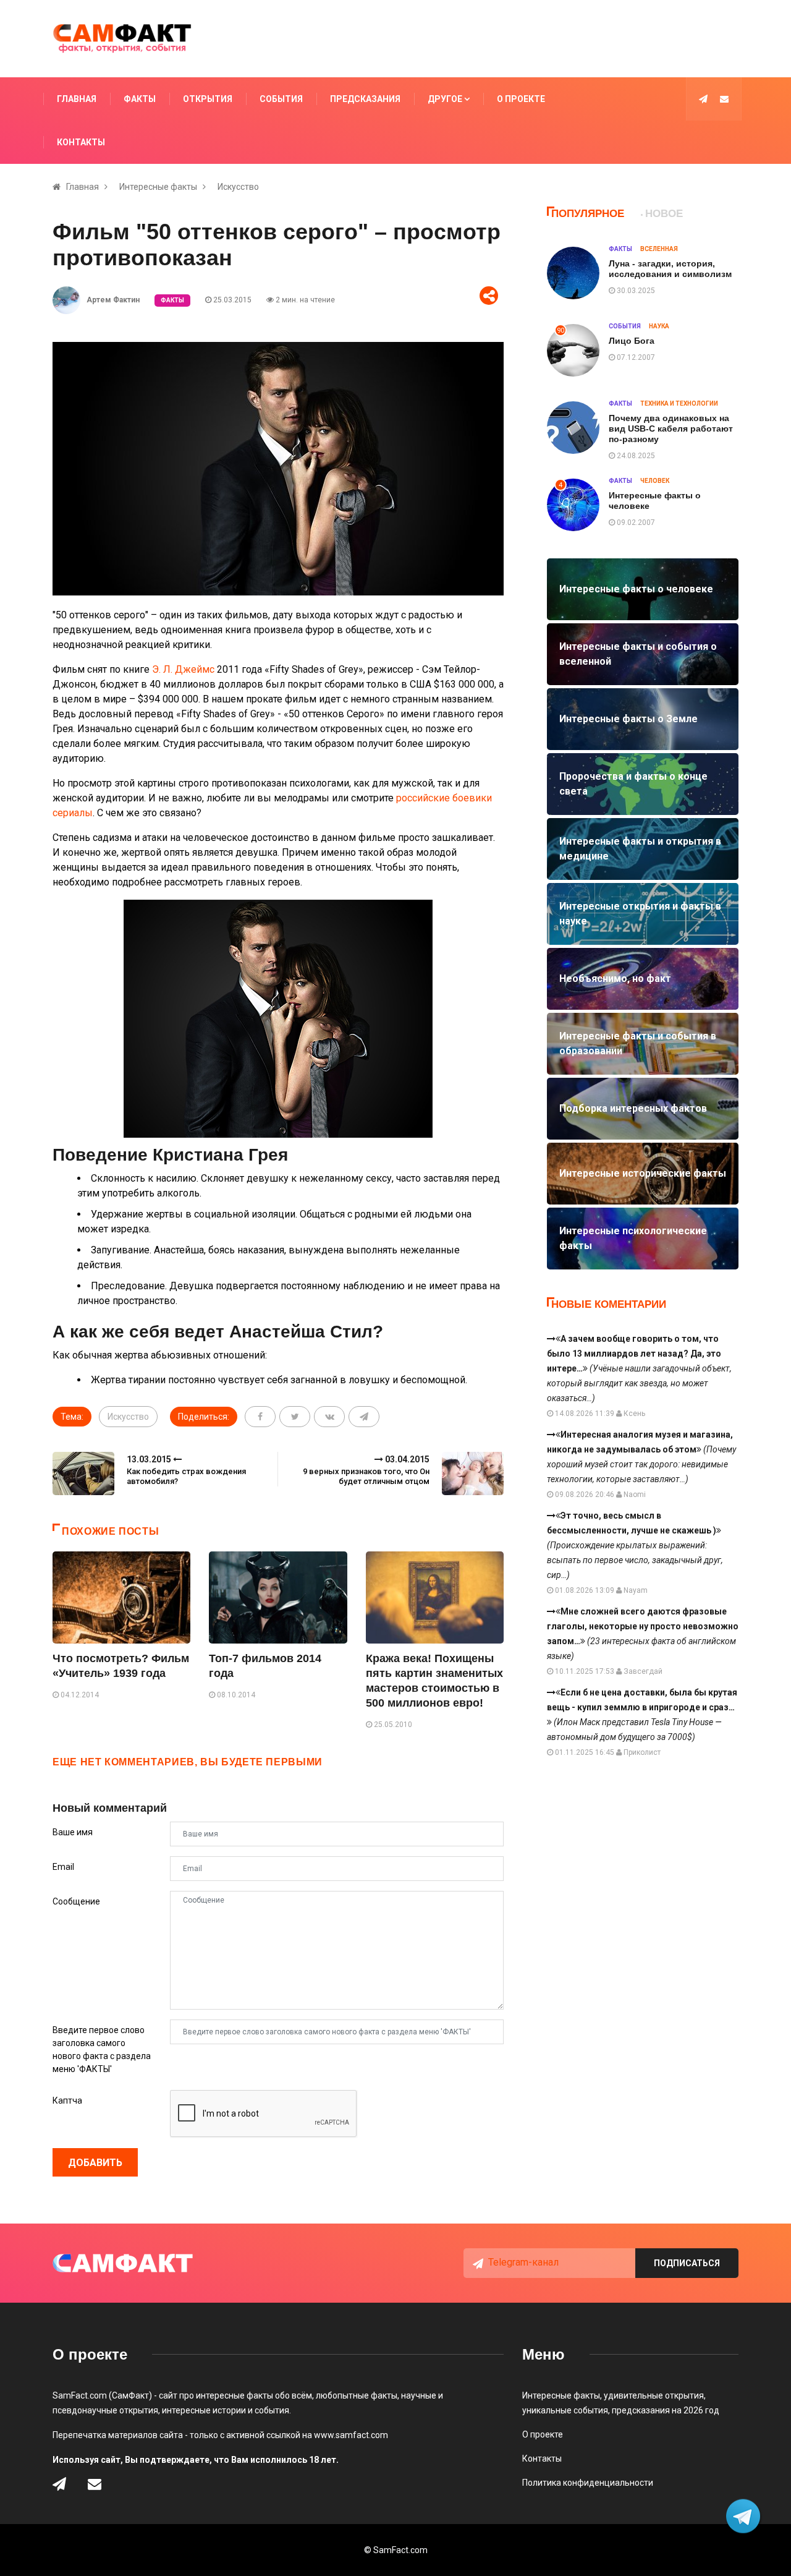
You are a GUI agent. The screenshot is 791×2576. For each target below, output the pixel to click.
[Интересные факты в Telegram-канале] (744, 2518)
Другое (446, 99)
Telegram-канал (523, 2262)
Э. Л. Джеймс (183, 669)
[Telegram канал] (703, 99)
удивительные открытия (654, 2395)
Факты (140, 99)
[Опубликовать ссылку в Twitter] (295, 1417)
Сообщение (76, 1901)
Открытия (208, 99)
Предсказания (365, 99)
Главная (77, 99)
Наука (659, 326)
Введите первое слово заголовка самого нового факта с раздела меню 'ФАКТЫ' (102, 2049)
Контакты (81, 142)
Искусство (238, 187)
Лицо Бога (632, 341)
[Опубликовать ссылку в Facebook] (260, 1417)
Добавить (95, 2163)
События (281, 99)
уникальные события (565, 2410)
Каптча (67, 2100)
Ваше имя (73, 1832)
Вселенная (659, 249)
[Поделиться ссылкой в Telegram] (364, 1417)
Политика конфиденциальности (588, 2483)
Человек (655, 481)
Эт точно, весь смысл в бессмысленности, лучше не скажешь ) (635, 1545)
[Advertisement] (504, 39)
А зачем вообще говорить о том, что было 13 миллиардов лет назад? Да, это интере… (639, 1368)
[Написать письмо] (724, 99)
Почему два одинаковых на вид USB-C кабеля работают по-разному (671, 429)
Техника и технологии (679, 403)
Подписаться (687, 2263)
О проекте (521, 99)
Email (63, 1867)
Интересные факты (158, 187)
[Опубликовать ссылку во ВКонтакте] (329, 1417)
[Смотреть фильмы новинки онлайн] (278, 1021)
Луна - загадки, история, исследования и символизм (670, 269)
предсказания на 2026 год (666, 2410)
